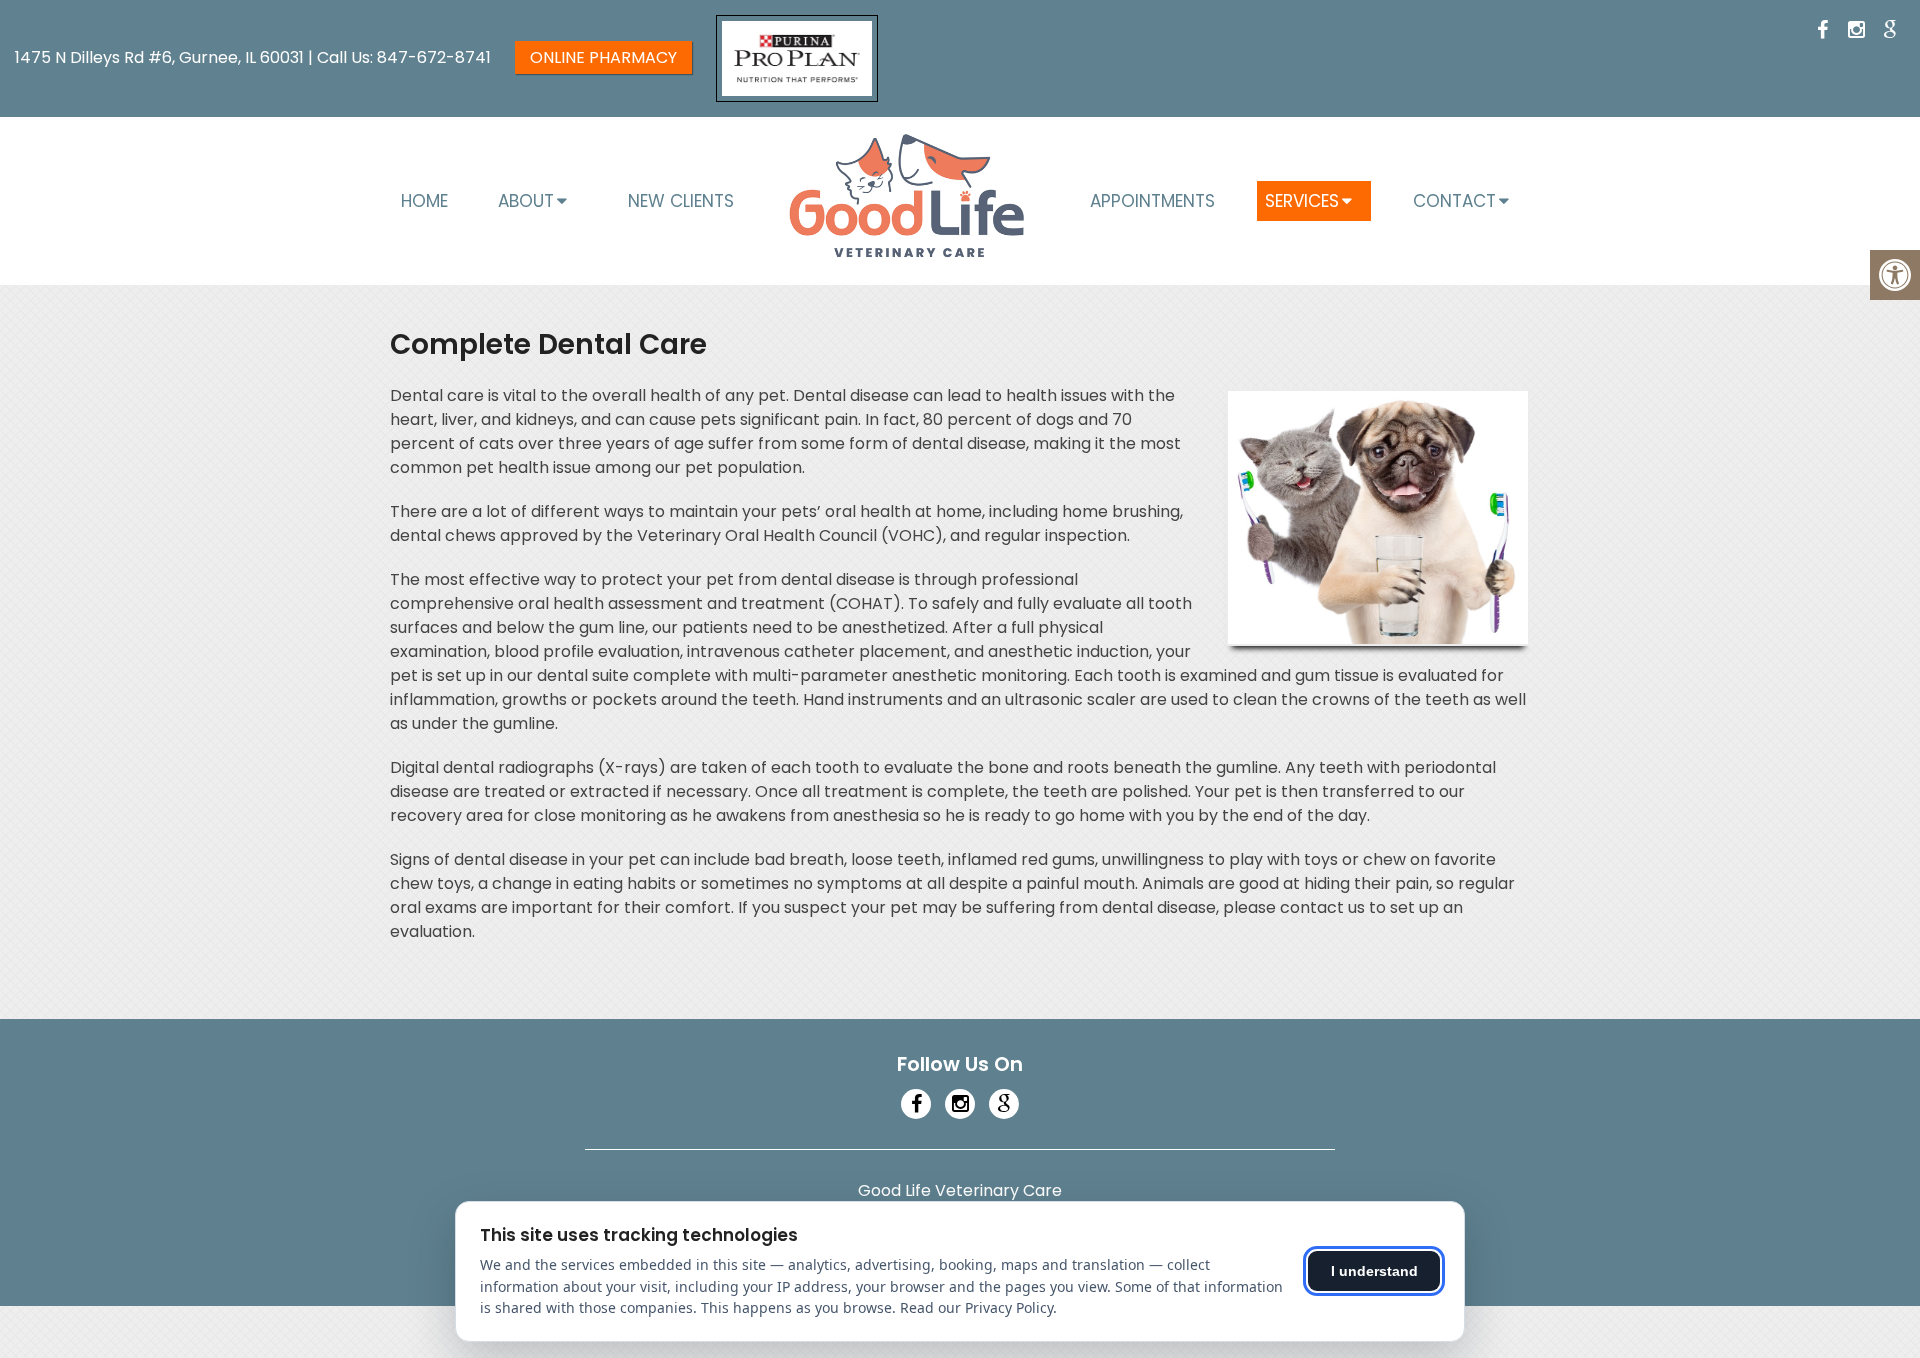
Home (424, 201)
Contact (1454, 201)
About (526, 201)
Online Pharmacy (603, 57)
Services (1302, 201)
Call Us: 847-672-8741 (404, 57)
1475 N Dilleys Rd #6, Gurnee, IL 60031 (161, 57)
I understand (1374, 1271)
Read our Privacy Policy (976, 1307)
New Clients (681, 201)
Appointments (1152, 201)
